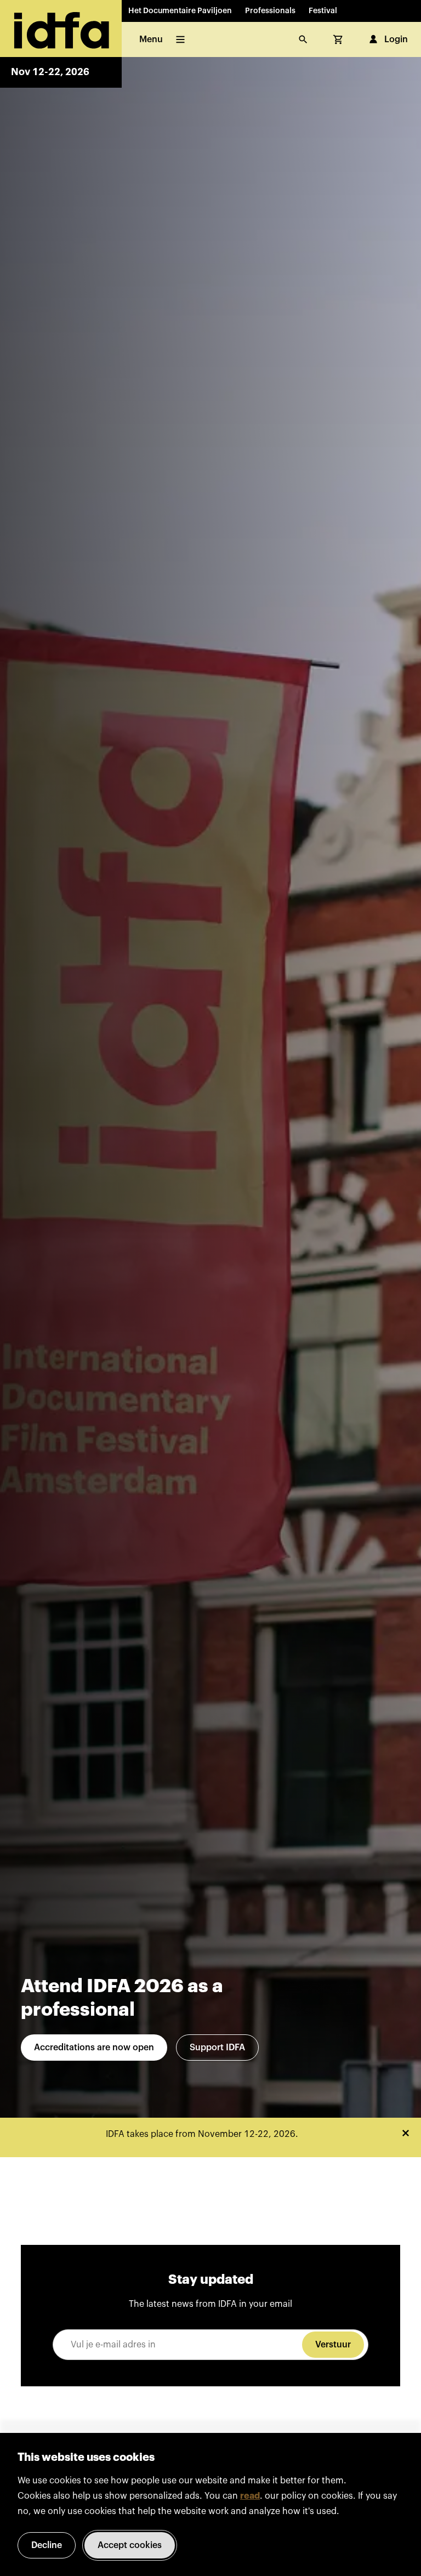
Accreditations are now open (94, 2048)
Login (396, 39)
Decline (47, 2545)
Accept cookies (130, 2545)
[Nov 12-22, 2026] (61, 29)
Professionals (270, 11)
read (250, 2496)
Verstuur (333, 2345)
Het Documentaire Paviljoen (180, 11)
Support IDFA (217, 2048)
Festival (323, 11)
